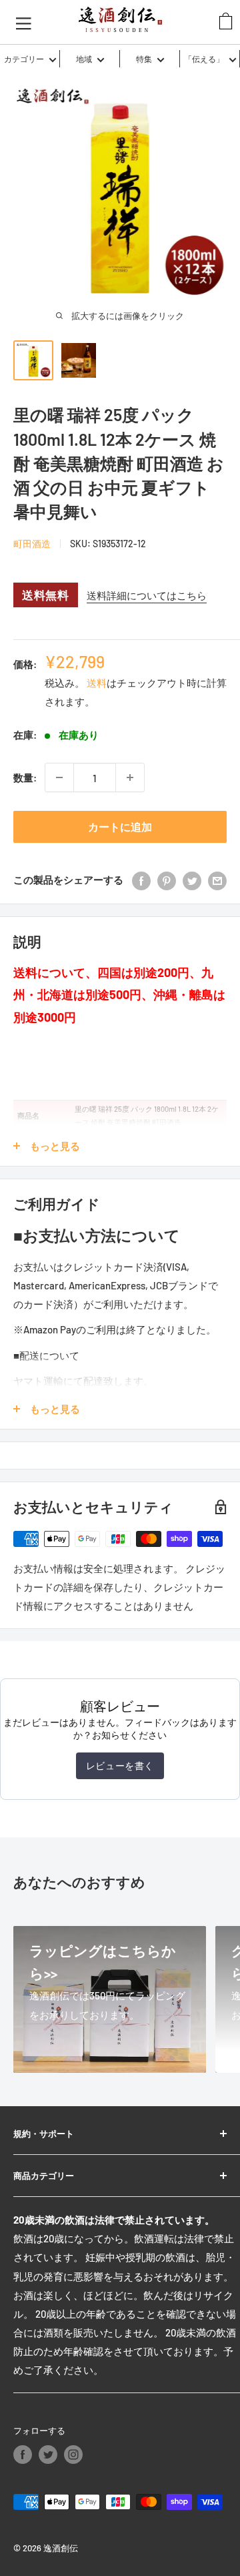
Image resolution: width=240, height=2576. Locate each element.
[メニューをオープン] (24, 22)
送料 (97, 683)
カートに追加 (120, 827)
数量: (25, 777)
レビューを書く (120, 1765)
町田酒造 (32, 544)
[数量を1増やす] (130, 777)
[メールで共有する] (217, 880)
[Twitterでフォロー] (48, 2455)
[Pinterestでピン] (167, 880)
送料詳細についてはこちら (147, 595)
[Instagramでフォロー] (73, 2455)
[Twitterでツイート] (192, 880)
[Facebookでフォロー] (23, 2455)
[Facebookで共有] (141, 880)
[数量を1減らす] (59, 777)
